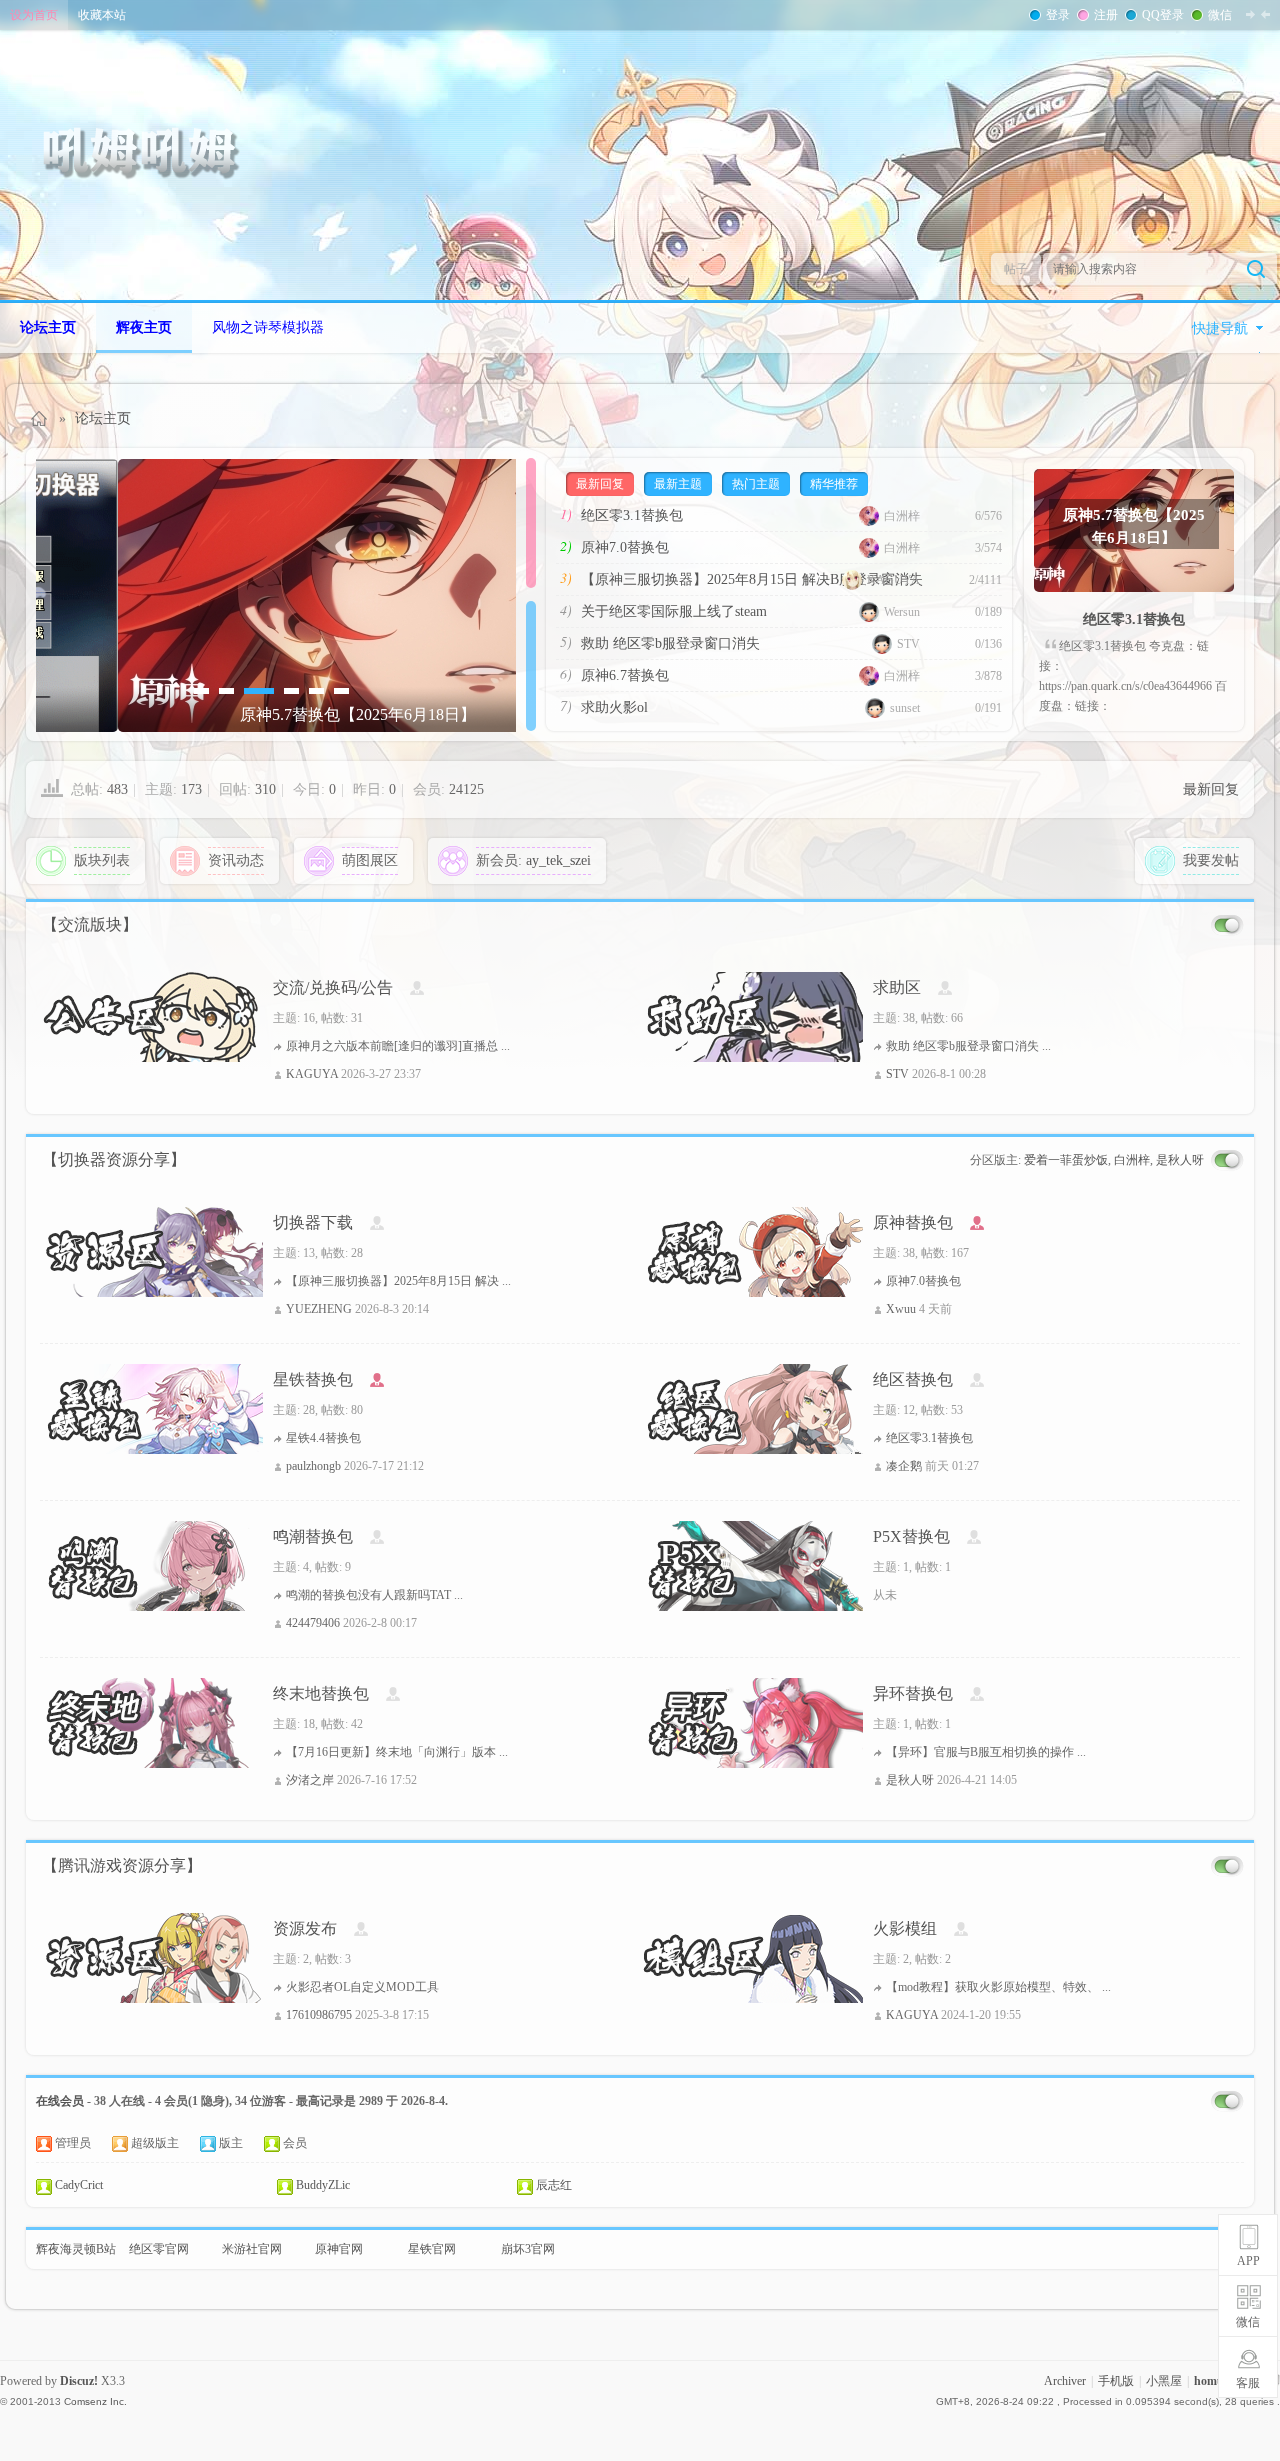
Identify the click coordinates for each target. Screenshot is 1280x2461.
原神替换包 (913, 1222)
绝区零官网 (159, 2249)
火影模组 (905, 1928)
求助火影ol (614, 707)
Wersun (902, 612)
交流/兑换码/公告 (333, 987)
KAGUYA (893, 580)
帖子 (1016, 269)
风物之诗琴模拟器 (268, 327)
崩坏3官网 (528, 2249)
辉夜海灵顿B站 (76, 2249)
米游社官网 (252, 2249)
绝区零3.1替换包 (632, 515)
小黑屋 (1164, 2381)
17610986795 (319, 2015)
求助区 (897, 987)
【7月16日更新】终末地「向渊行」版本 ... (397, 1752)
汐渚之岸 (310, 1780)
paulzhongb (313, 1466)
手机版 (1116, 2381)
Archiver (1065, 2381)
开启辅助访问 (1275, 14)
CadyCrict (79, 2185)
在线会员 (60, 2101)
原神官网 (339, 2249)
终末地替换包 (321, 1693)
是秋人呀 (1180, 1160)
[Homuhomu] (150, 151)
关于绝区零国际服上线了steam (674, 611)
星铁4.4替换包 (323, 1438)
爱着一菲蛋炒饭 (1066, 1160)
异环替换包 (913, 1693)
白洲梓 (902, 516)
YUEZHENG (319, 1309)
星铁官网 (432, 2249)
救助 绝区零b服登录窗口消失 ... (968, 1046)
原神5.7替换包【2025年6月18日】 (1134, 525)
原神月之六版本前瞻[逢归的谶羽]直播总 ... (398, 1046)
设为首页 (34, 15)
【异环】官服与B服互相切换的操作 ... (986, 1752)
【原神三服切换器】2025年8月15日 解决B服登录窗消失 (752, 579)
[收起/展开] (1227, 925)
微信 (1220, 15)
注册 (1106, 15)
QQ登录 (1163, 15)
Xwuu (901, 1309)
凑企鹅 (904, 1466)
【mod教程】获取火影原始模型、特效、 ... (998, 1987)
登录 (1058, 15)
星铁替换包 (313, 1379)
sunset (905, 708)
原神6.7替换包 (625, 675)
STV (908, 644)
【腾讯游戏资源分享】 (122, 1865)
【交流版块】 (90, 924)
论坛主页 (48, 327)
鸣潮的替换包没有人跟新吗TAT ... (374, 1595)
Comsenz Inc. (95, 2401)
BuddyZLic (323, 2185)
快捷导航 (1220, 328)
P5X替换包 (911, 1536)
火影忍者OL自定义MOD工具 (362, 1987)
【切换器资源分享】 (114, 1159)
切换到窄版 (1258, 14)
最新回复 (1211, 789)
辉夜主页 (144, 327)
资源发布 (305, 1928)
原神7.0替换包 (625, 547)
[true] (1256, 269)
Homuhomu (40, 418)
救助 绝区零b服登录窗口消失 (670, 643)
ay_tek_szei (558, 860)
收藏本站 (102, 15)
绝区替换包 (913, 1379)
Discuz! (79, 2381)
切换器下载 (313, 1222)
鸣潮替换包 (313, 1536)
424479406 (313, 1623)
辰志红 (554, 2185)
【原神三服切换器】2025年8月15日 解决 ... (398, 1281)
